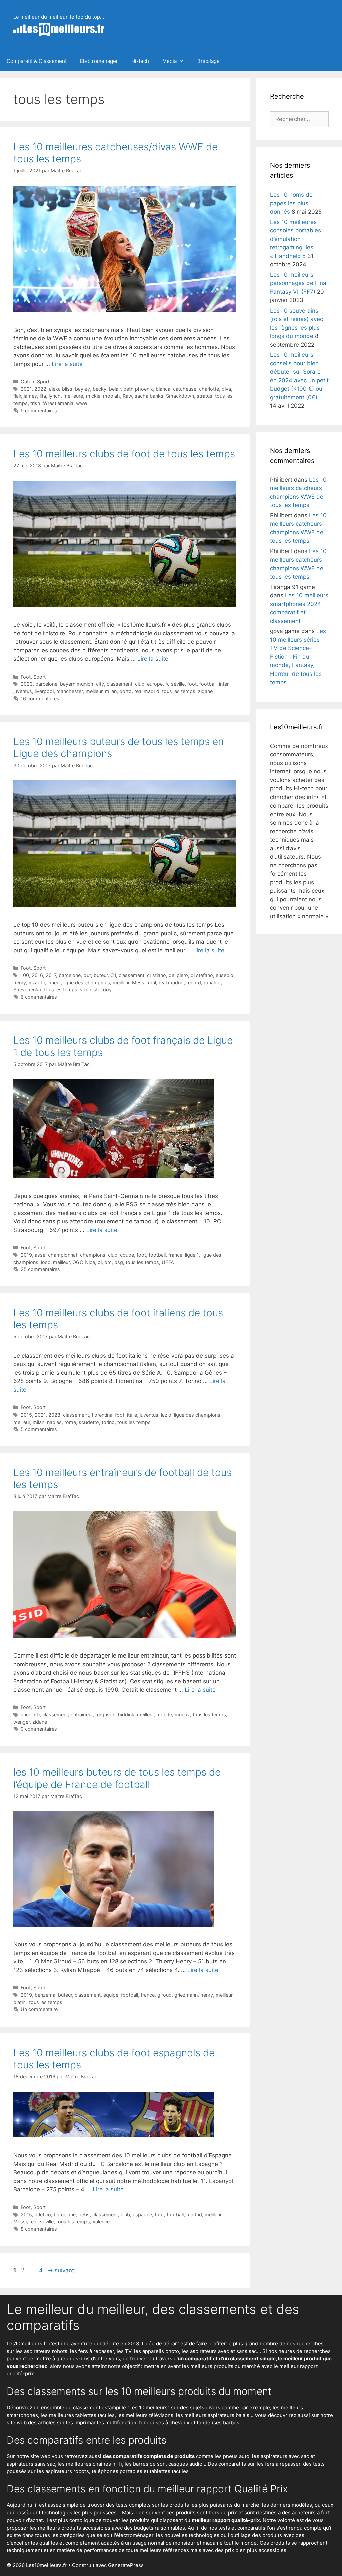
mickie (93, 396)
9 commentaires (39, 411)
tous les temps (179, 691)
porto (125, 691)
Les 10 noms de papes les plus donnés (291, 203)
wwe (81, 403)
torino (108, 1422)
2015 (26, 1415)
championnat (63, 1255)
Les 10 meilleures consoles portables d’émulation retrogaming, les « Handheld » (295, 239)
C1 (113, 975)
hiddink (126, 1714)
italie (132, 1415)
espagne (142, 2215)
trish (35, 403)
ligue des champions (87, 983)
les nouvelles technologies (188, 2535)
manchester (70, 691)
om (108, 1262)
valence (101, 2222)
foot (192, 684)
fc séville (175, 684)
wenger (22, 1722)
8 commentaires (39, 2229)
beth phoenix (138, 389)
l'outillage (239, 2535)
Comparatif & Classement (37, 61)
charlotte (209, 389)
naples (54, 1422)
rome (70, 1422)
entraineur (82, 1714)
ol (100, 1262)
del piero (178, 975)
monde (164, 1714)
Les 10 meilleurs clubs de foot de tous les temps (124, 454)
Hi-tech (140, 61)
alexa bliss (61, 389)
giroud (164, 1995)
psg (119, 1262)
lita (43, 396)
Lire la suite (67, 364)
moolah (111, 396)
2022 (40, 389)
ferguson (105, 1714)
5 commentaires (39, 1429)
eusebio (225, 975)
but (87, 975)
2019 (26, 1255)
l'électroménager (133, 2535)
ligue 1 (192, 1255)
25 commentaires (40, 1269)
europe (155, 684)
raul (152, 983)
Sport (43, 382)
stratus (205, 396)
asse (40, 1255)
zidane (205, 691)
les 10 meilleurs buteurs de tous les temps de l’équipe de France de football (117, 1778)
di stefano (202, 975)
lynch (55, 396)
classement (119, 684)
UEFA (168, 1262)
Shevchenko (27, 990)
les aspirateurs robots (42, 2351)
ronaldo (212, 983)
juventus (23, 691)
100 (25, 975)
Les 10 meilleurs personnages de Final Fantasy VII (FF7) (299, 283)
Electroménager (99, 61)
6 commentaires (39, 997)
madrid (194, 2215)
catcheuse (185, 389)
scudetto (89, 1422)
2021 (26, 389)
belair (115, 389)
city (100, 684)
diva (226, 389)
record (194, 983)
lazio (166, 1415)
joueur (54, 983)
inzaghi (37, 983)
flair (17, 396)
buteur (101, 975)
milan (111, 691)
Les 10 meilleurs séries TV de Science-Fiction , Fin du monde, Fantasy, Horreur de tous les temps (298, 657)
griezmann (186, 1995)
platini (20, 2002)
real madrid (147, 691)
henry (20, 983)
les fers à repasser (92, 2351)
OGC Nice (84, 1262)
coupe (127, 1255)
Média (169, 61)
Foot (26, 677)
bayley (82, 389)
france (175, 1255)
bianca (163, 389)
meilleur (94, 691)
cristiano (156, 975)
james (30, 396)
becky (99, 389)
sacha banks (149, 396)
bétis (84, 2215)
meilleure (73, 396)
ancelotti (30, 1714)
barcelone (46, 684)
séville (47, 2222)
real (33, 2222)
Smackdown (180, 396)
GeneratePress (126, 2565)
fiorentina (102, 1415)
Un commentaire (39, 2009)
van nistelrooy (96, 990)
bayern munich (77, 684)
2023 (27, 684)
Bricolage (209, 61)
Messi (139, 983)
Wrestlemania (58, 403)
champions (93, 1255)
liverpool (44, 691)
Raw (127, 396)
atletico (43, 2215)
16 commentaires (40, 698)
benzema (45, 1995)
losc (46, 1262)
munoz (182, 1714)
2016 (37, 975)
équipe (111, 1995)
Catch (28, 382)
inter (224, 684)
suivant (61, 2270)
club (140, 684)
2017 (51, 975)
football (208, 684)
